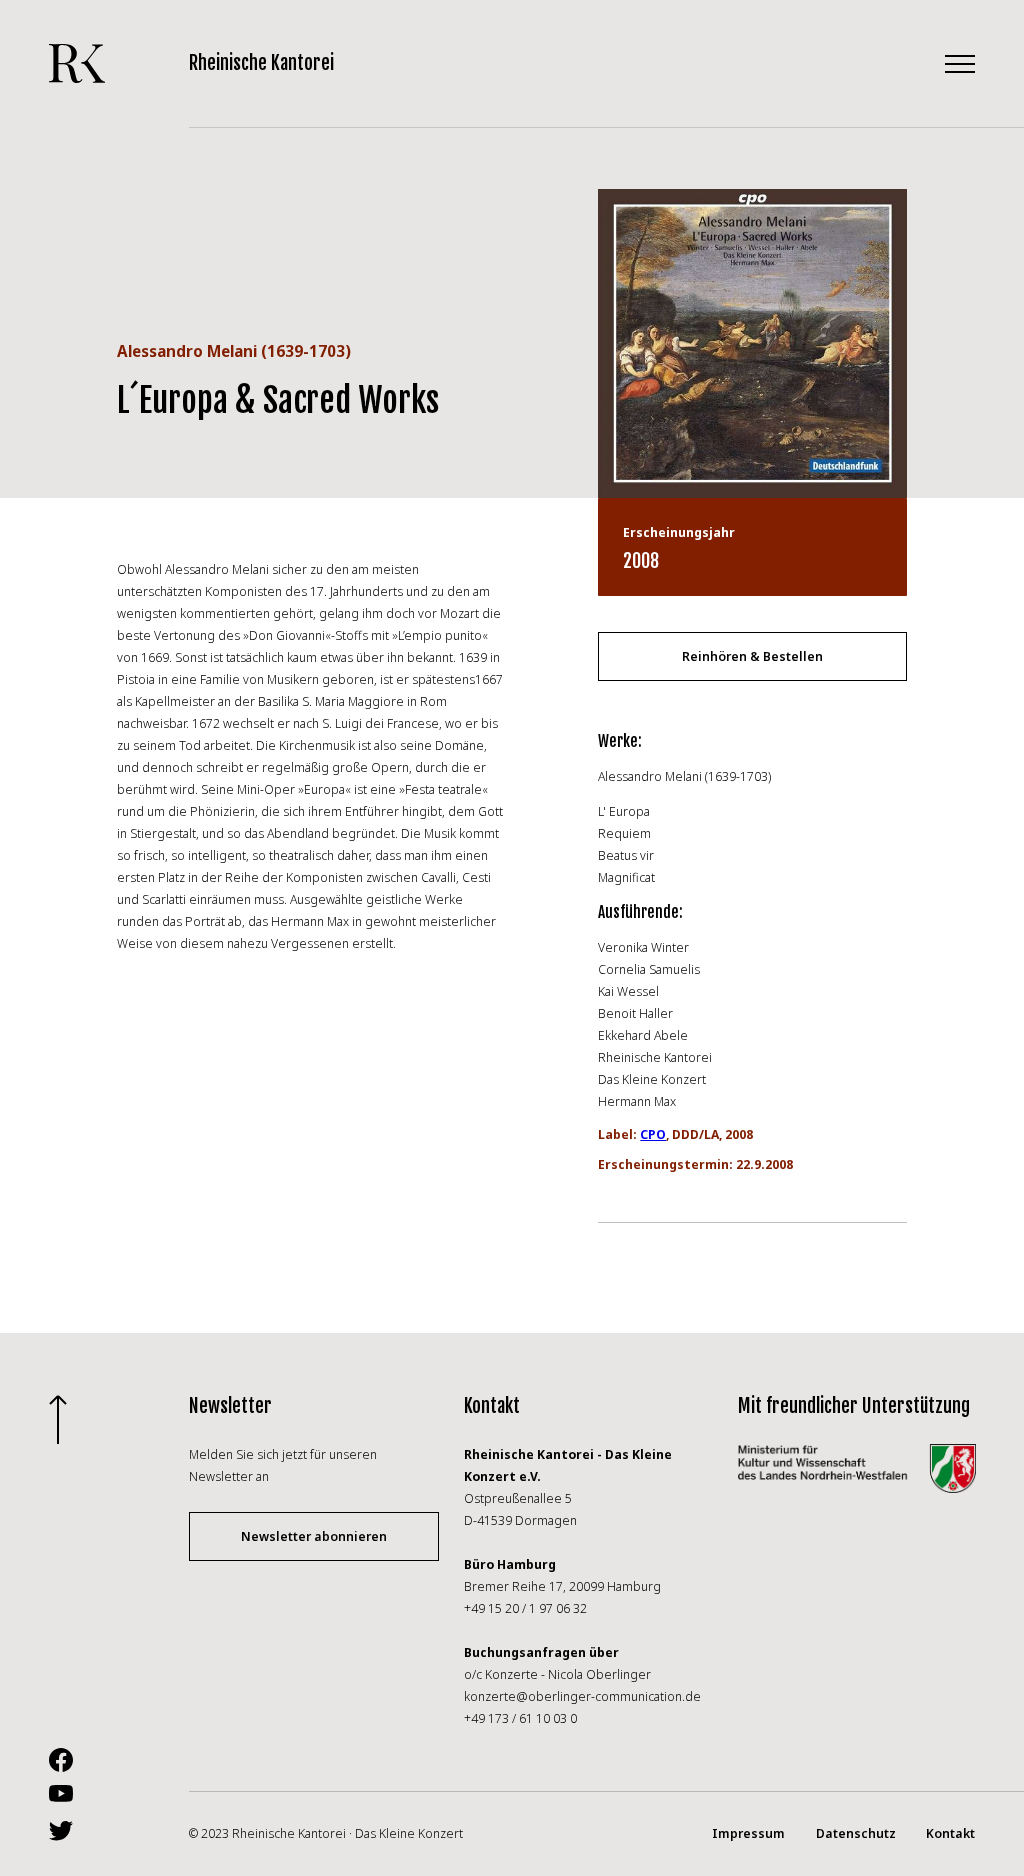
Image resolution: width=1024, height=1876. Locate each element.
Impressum (748, 1833)
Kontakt (950, 1833)
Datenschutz (856, 1833)
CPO (653, 1134)
